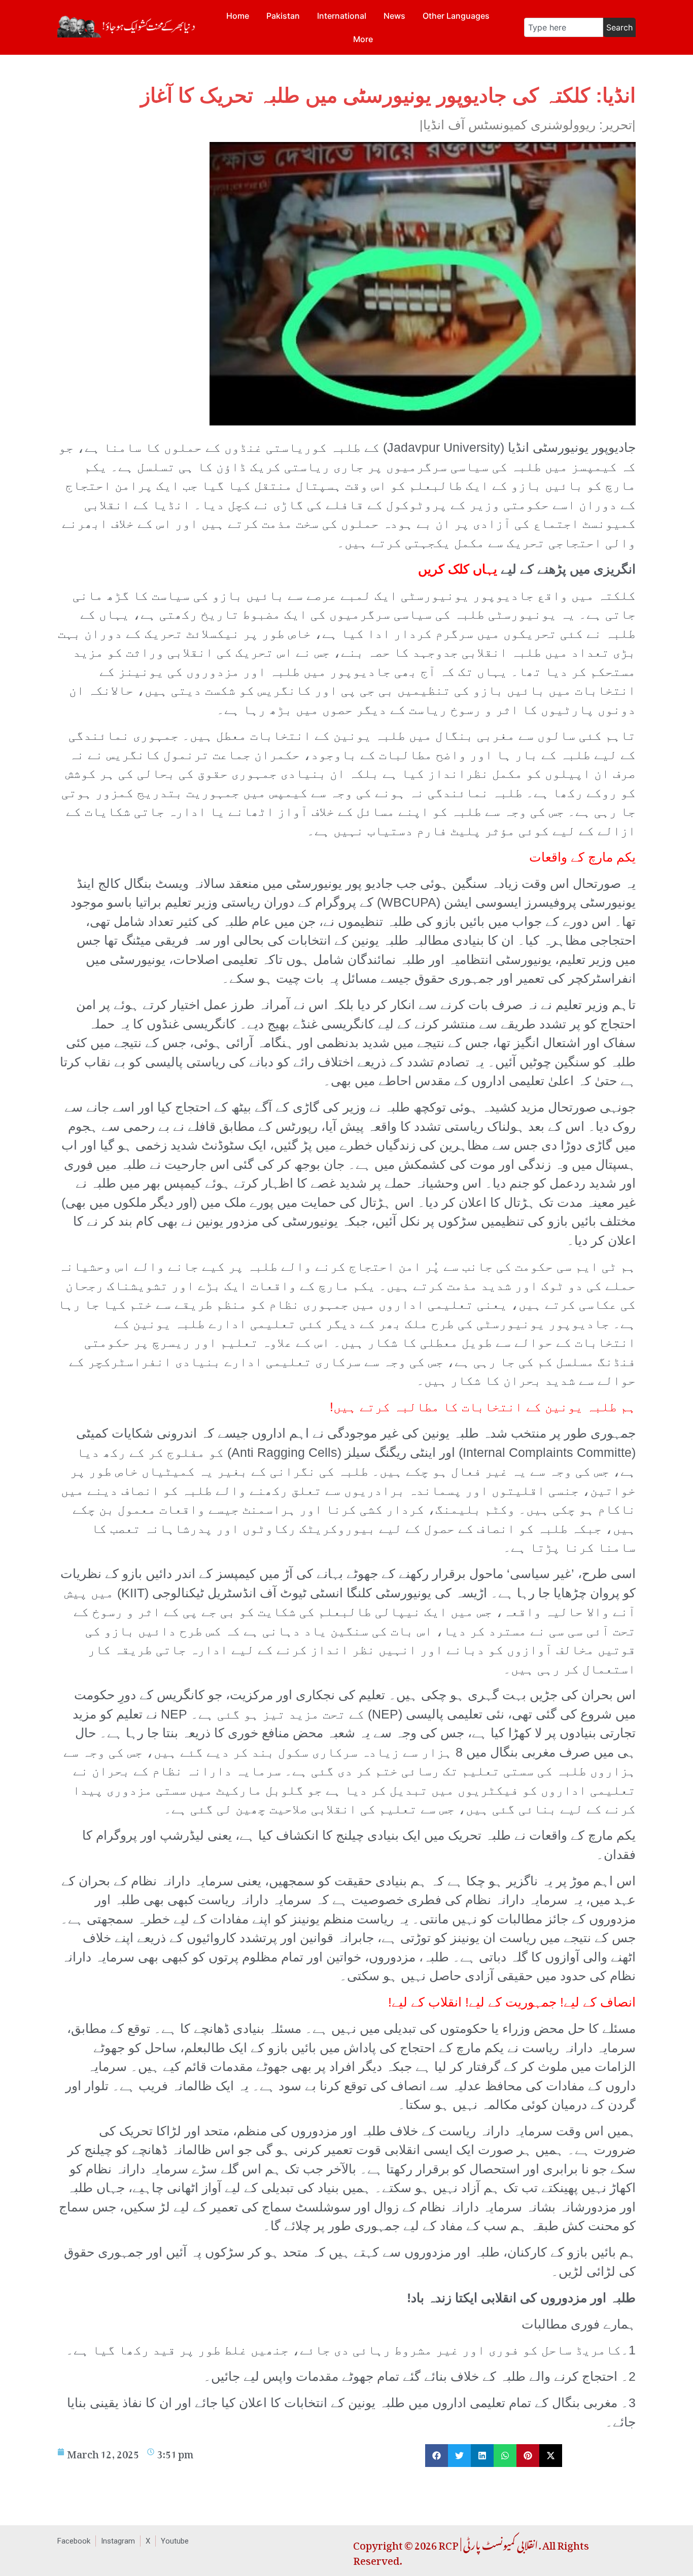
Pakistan (283, 16)
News (394, 16)
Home (238, 16)
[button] (437, 2456)
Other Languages (456, 16)
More (363, 39)
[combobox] (564, 27)
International (342, 16)
